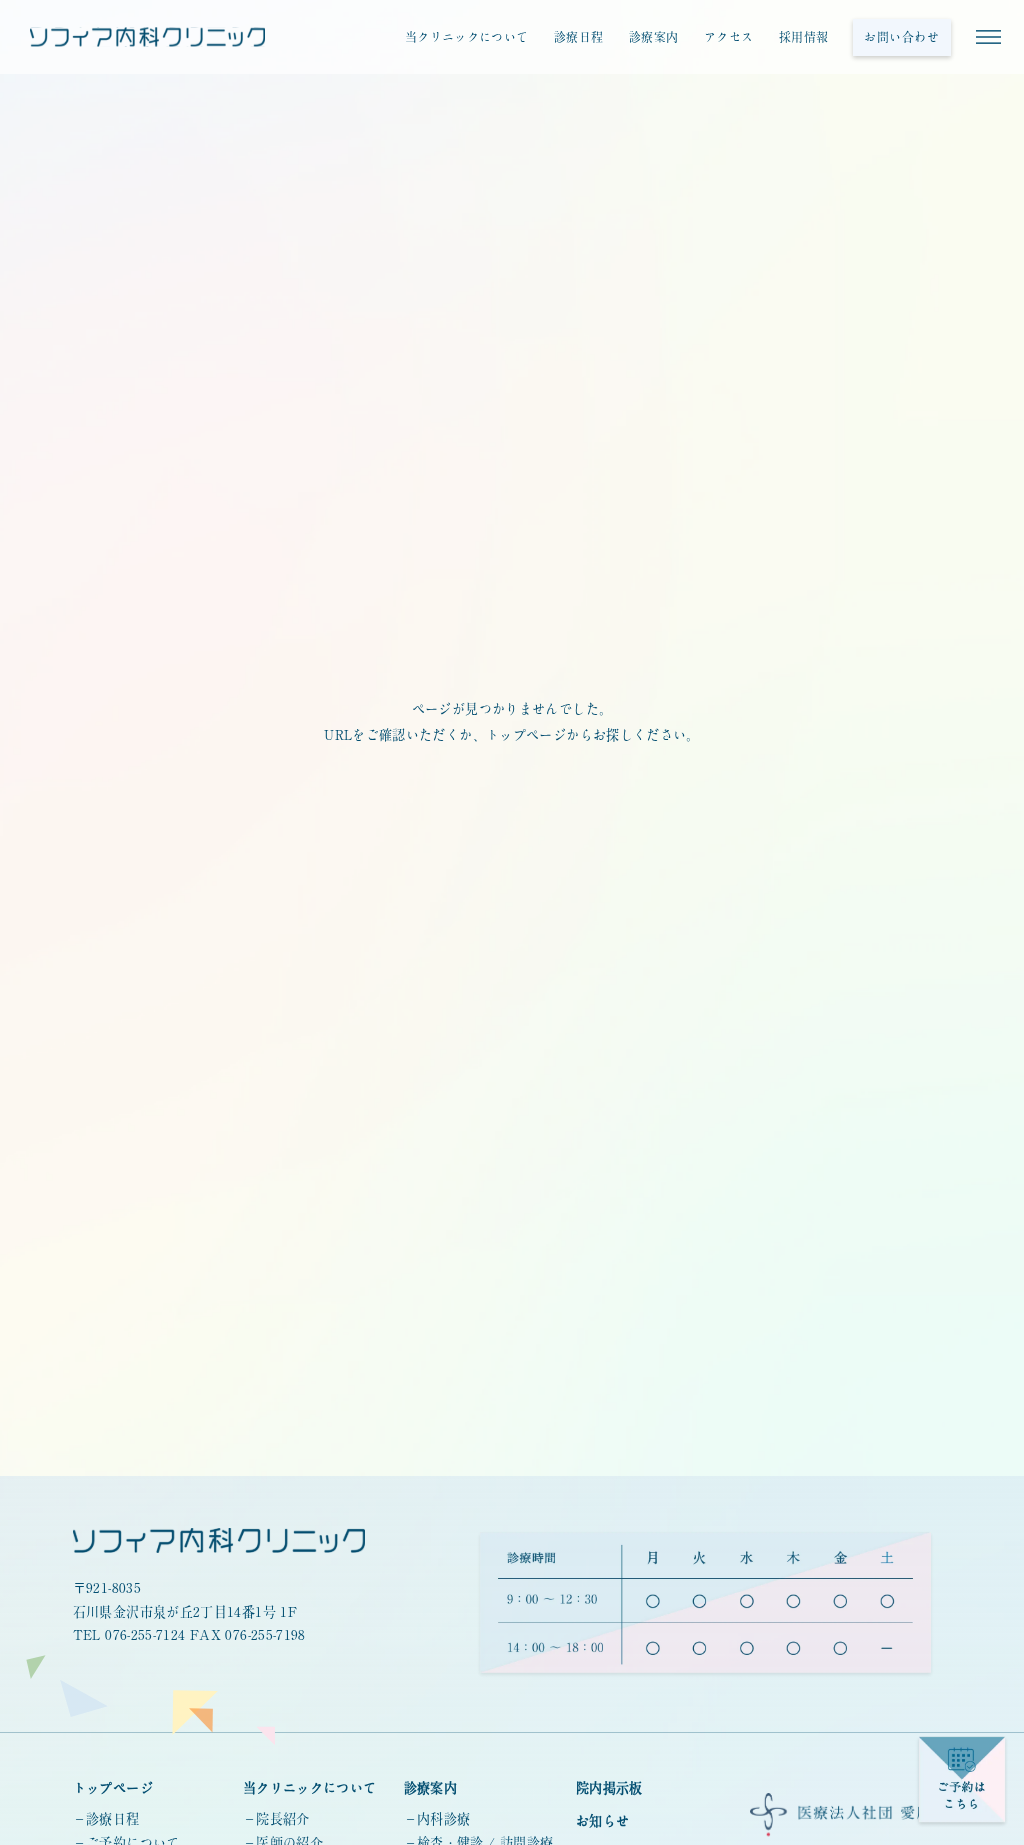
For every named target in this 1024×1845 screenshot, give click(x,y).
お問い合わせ (902, 37)
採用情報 (803, 37)
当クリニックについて (467, 37)
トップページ (113, 1788)
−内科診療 (437, 1819)
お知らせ (602, 1821)
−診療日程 (106, 1819)
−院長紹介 (276, 1819)
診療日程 (578, 37)
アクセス (728, 37)
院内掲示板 (609, 1788)
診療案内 (653, 37)
